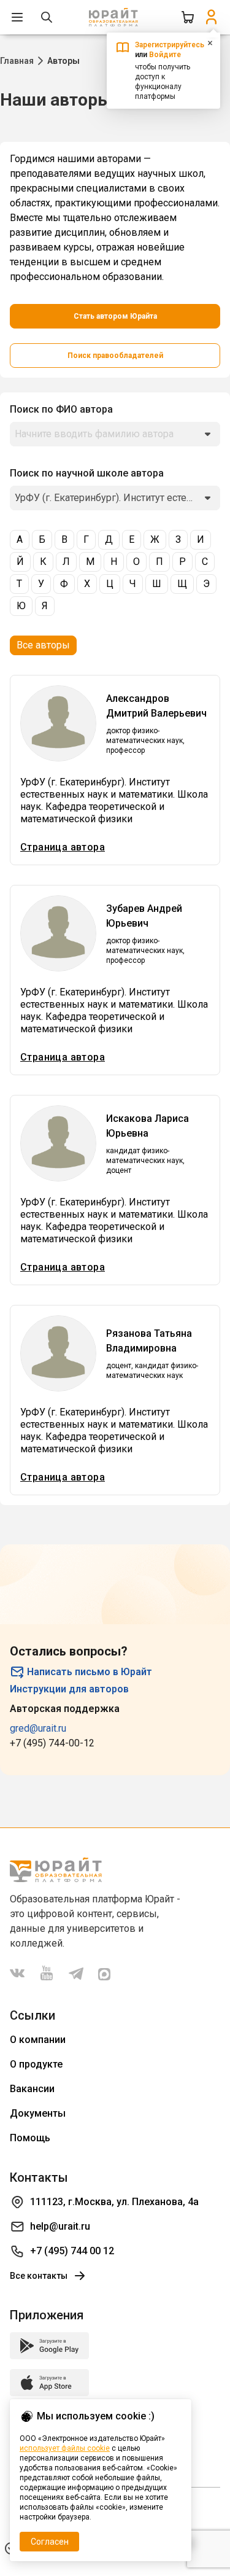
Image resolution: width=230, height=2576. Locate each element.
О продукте (36, 2064)
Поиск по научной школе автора (87, 473)
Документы (38, 2113)
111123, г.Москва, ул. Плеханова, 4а (114, 2202)
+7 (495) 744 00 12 (72, 2251)
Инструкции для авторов (69, 1689)
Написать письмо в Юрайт (90, 1672)
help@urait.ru (60, 2226)
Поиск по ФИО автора (61, 409)
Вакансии (32, 2089)
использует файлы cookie (65, 2448)
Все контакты (39, 2276)
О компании (38, 2040)
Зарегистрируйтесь (170, 45)
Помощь (30, 2138)
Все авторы (43, 645)
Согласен (50, 2542)
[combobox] (115, 434)
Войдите (165, 55)
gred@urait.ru (38, 1728)
